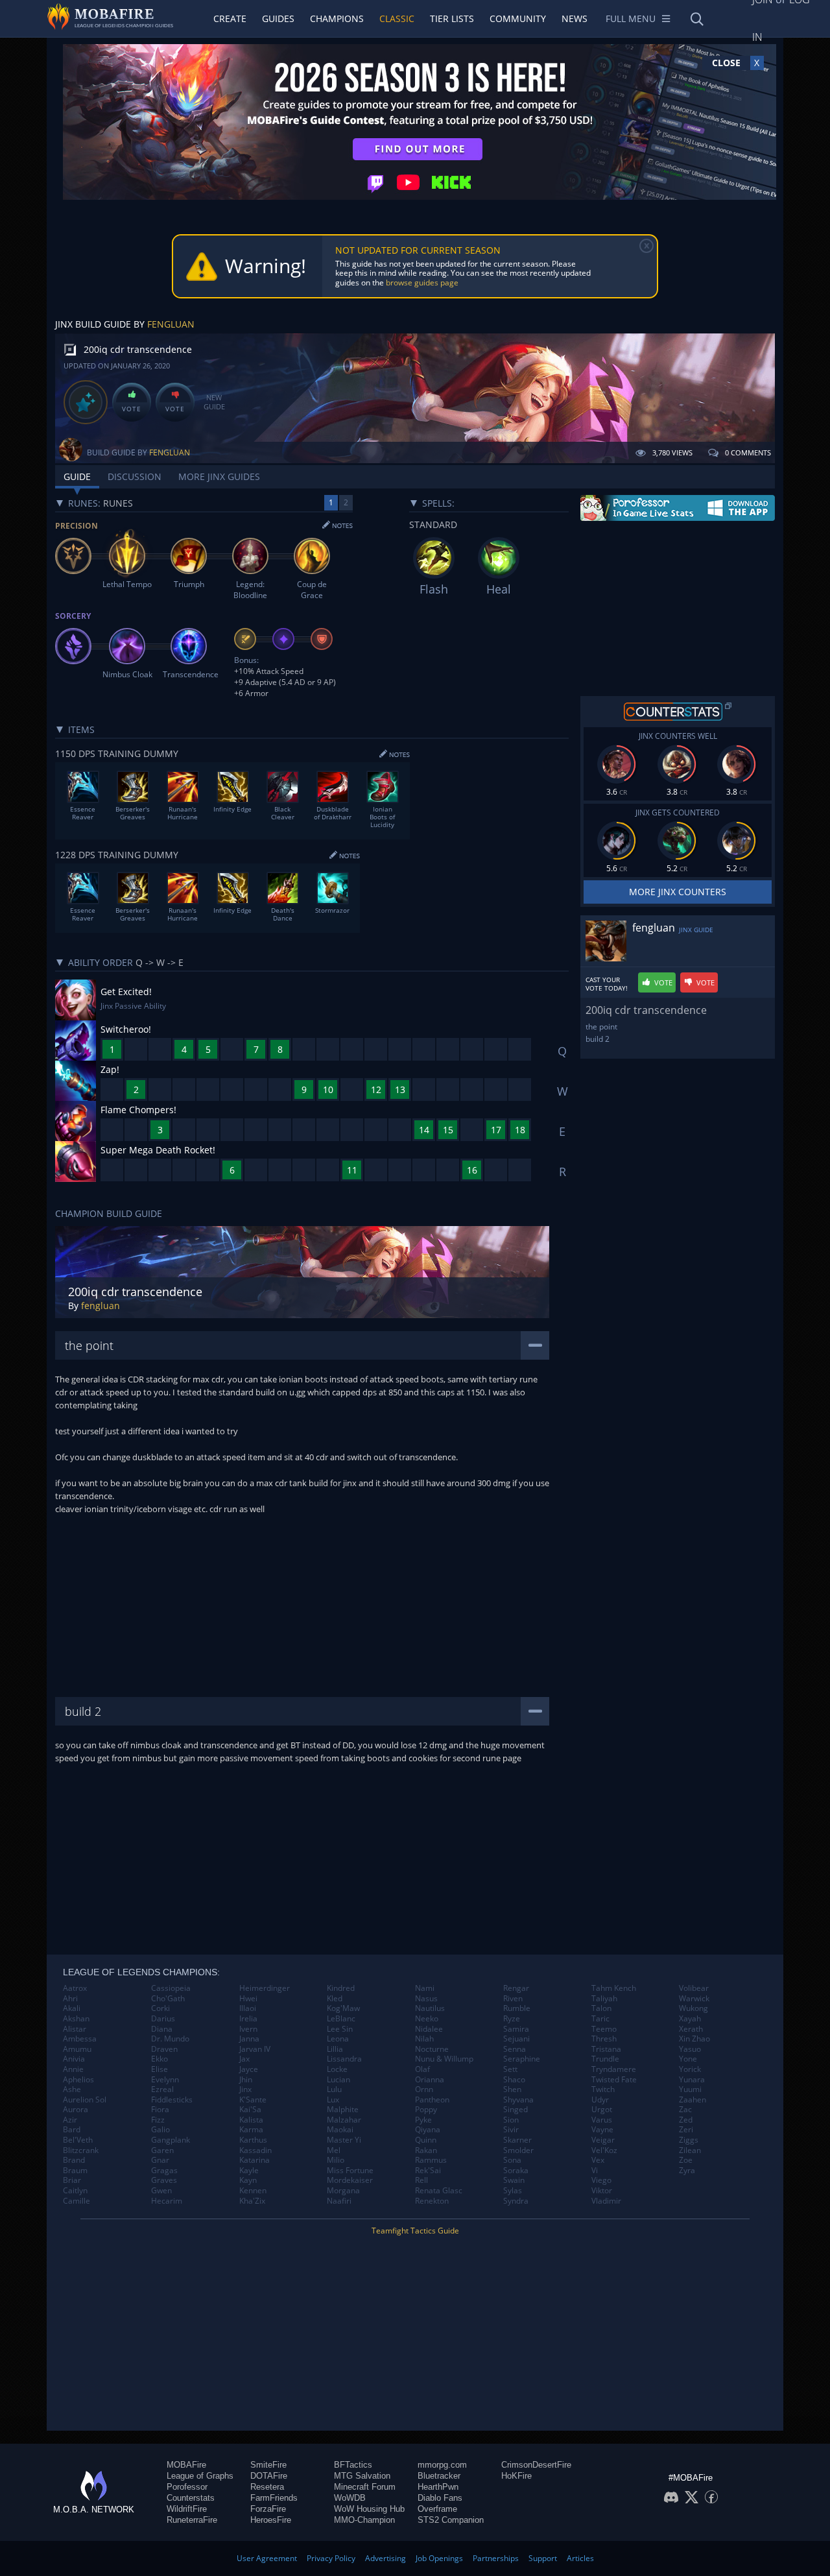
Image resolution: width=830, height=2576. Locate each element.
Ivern (248, 2029)
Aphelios (78, 2080)
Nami (425, 1988)
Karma (251, 2130)
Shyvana (518, 2100)
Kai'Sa (250, 2110)
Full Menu (631, 18)
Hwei (248, 1999)
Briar (72, 2180)
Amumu (77, 2049)
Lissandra (344, 2059)
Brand (74, 2160)
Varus (602, 2120)
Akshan (76, 2019)
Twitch (603, 2089)
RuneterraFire (192, 2520)
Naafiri (339, 2201)
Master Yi (344, 2140)
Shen (512, 2089)
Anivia (74, 2059)
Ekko (160, 2059)
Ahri (70, 1999)
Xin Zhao (694, 2039)
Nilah (424, 2039)
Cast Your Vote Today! (607, 984)
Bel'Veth (78, 2140)
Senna (515, 2049)
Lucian (338, 2080)
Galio (160, 2130)
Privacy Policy (331, 2558)
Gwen (161, 2191)
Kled (335, 1999)
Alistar (75, 2029)
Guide (77, 476)
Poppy (426, 2110)
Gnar (160, 2160)
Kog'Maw (343, 2008)
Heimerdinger (265, 1988)
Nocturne (432, 2049)
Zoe (686, 2160)
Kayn (248, 2180)
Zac (685, 2110)
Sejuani (516, 2039)
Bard (72, 2130)
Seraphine (522, 2059)
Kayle (249, 2171)
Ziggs (689, 2140)
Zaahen (693, 2100)
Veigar (603, 2140)
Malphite (343, 2110)
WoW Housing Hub (369, 2509)
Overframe (437, 2509)
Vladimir (606, 2201)
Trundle (605, 2059)
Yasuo (690, 2049)
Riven (513, 1999)
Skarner (517, 2140)
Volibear (694, 1988)
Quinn (426, 2140)
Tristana (606, 2049)
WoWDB (350, 2498)
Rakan (426, 2150)
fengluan (171, 324)
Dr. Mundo (170, 2039)
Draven (164, 2049)
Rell (421, 2180)
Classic (397, 18)
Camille (77, 2201)
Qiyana (428, 2130)
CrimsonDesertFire (536, 2465)
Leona (338, 2039)
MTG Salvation (362, 2476)
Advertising (385, 2558)
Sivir (511, 2130)
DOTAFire (269, 2476)
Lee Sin (340, 2029)
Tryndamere (614, 2069)
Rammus (431, 2160)
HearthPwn (438, 2487)
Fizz (158, 2120)
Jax (244, 2059)
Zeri (686, 2130)
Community (518, 18)
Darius (163, 2019)
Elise (160, 2069)
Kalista (251, 2120)
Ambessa (80, 2039)
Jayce (249, 2069)
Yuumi (690, 2089)
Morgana (343, 2191)
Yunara (692, 2080)
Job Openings (439, 2558)
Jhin (246, 2080)
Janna (249, 2039)
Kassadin (255, 2150)
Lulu (334, 2089)
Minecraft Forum (365, 2487)
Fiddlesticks (172, 2100)
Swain (514, 2180)
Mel (334, 2150)
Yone (688, 2059)
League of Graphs (200, 2476)
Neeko (427, 2019)
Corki (160, 2008)
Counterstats (191, 2498)
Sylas (513, 2191)
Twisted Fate (614, 2080)
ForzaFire (268, 2509)
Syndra (516, 2201)
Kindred (341, 1988)
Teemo (604, 2029)
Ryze (512, 2019)
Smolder (518, 2150)
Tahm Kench (614, 1988)
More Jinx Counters (678, 892)
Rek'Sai (428, 2171)
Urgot (602, 2110)
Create (230, 18)
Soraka (516, 2171)
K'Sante (253, 2100)
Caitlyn (75, 2191)
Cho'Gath (168, 1999)
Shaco (514, 2080)
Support (543, 2558)
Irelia (248, 2019)
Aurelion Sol (85, 2100)
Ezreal (162, 2089)
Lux (333, 2100)
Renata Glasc (439, 2191)
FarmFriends (274, 2498)
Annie (73, 2069)
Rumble (517, 2008)
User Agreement (267, 2558)
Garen (162, 2150)
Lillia (335, 2049)
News (575, 18)
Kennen (253, 2191)
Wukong (694, 2008)
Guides (278, 18)
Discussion (135, 476)
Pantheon (432, 2100)
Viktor (602, 2191)
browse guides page (422, 283)
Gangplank (171, 2140)
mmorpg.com (442, 2465)
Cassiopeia (171, 1988)
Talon (601, 2008)
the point (601, 1027)
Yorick (690, 2069)
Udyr (600, 2100)
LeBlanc (341, 2019)
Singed (516, 2110)
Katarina (255, 2160)
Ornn (424, 2089)
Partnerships (496, 2558)
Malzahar (344, 2120)
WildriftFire (187, 2509)
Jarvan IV (255, 2049)
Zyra (687, 2171)
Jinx (245, 2089)
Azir (70, 2120)
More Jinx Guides (219, 476)
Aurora (76, 2110)
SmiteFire (268, 2465)
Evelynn (165, 2080)
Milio (336, 2160)
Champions (337, 18)
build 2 (598, 1039)
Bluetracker (439, 2476)
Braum (75, 2171)
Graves (164, 2180)
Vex (598, 2160)
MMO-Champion (364, 2520)
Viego (601, 2180)
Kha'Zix (252, 2201)
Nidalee (429, 2029)
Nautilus (430, 2008)
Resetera (267, 2487)
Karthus (253, 2140)
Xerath (691, 2029)
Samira (516, 2029)
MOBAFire (186, 2465)
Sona (512, 2160)
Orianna (430, 2080)
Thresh (604, 2039)
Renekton (432, 2201)
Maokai (340, 2130)
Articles (580, 2558)
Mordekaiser (350, 2180)
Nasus (426, 1999)
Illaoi (248, 2008)
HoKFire (516, 2476)
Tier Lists (452, 18)
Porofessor (187, 2487)
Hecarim (167, 2201)
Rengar (516, 1988)
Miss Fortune (350, 2171)
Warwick (694, 1999)
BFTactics (353, 2465)
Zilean (690, 2150)
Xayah (690, 2019)
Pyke (423, 2120)
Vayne (602, 2130)
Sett (510, 2069)
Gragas (164, 2171)
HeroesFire (271, 2520)
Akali (72, 2008)
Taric (600, 2019)
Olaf (422, 2069)
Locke (337, 2069)
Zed (686, 2120)
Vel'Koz (604, 2150)
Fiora (160, 2110)
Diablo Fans (440, 2498)
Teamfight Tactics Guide (415, 2231)
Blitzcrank (81, 2150)
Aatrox (75, 1988)
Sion (511, 2120)
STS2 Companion (451, 2520)
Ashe (72, 2089)
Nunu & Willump (444, 2059)
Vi (595, 2171)
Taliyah (604, 1999)
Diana (162, 2029)
